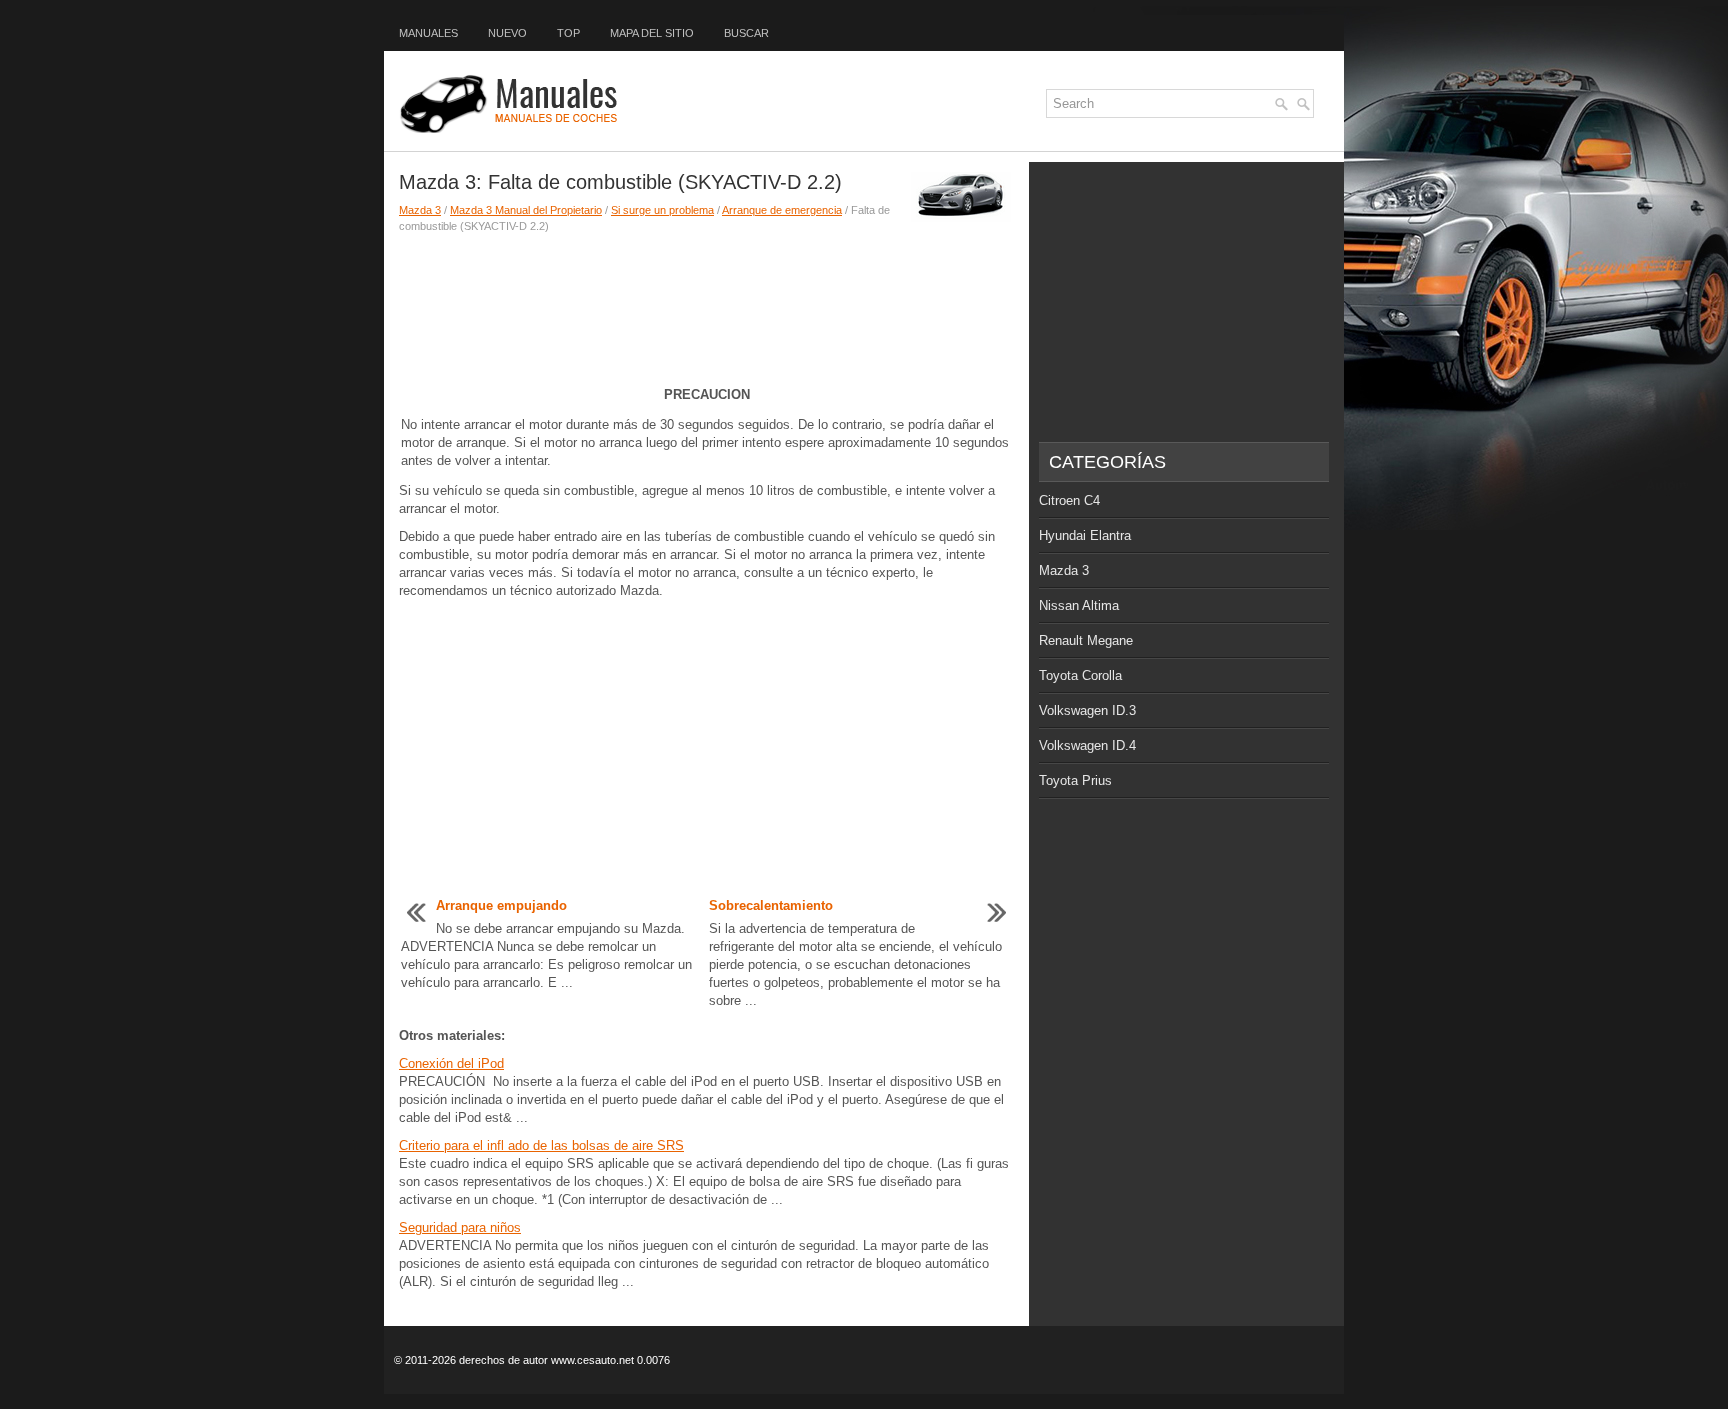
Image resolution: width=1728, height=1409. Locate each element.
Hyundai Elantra (1085, 535)
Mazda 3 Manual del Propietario (526, 210)
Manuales (428, 33)
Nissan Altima (1079, 605)
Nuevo (507, 33)
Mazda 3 (420, 210)
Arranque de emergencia (782, 210)
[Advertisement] (706, 304)
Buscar (746, 33)
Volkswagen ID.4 (1087, 745)
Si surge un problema (662, 210)
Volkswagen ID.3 (1087, 710)
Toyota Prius (1075, 780)
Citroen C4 (1069, 500)
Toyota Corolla (1080, 675)
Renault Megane (1086, 640)
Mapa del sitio (652, 33)
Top (568, 33)
